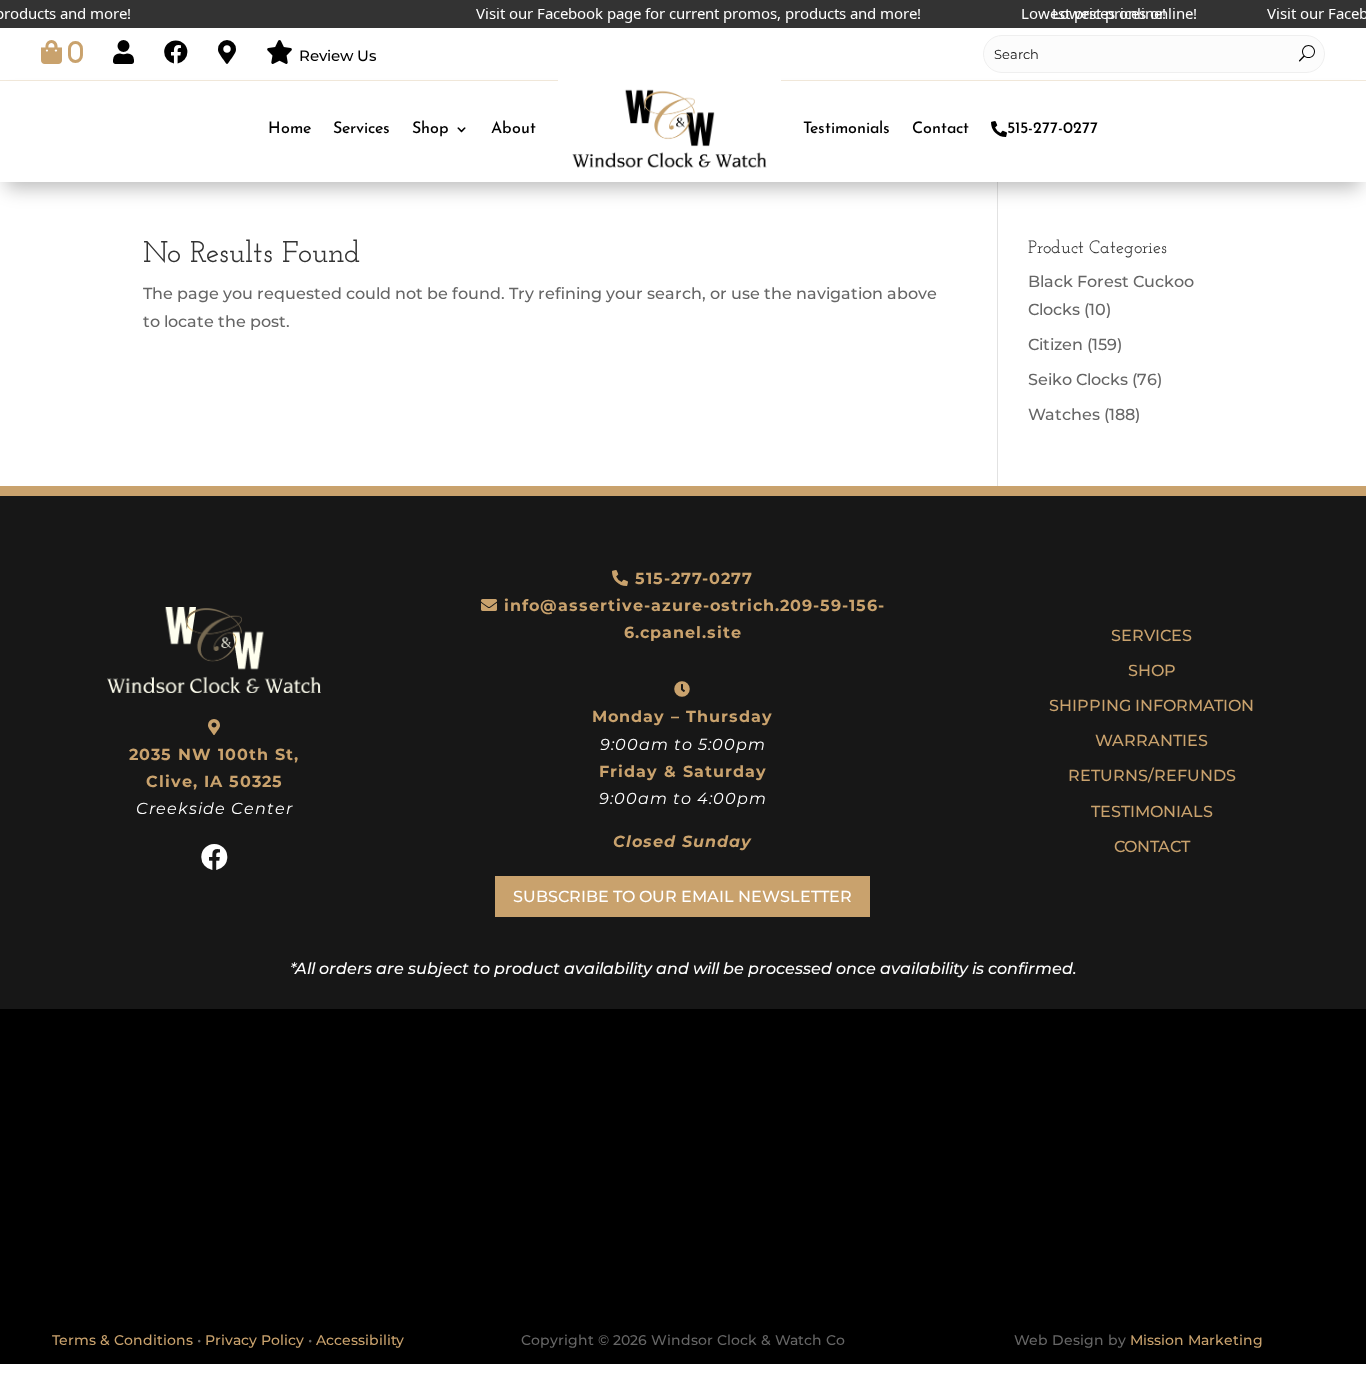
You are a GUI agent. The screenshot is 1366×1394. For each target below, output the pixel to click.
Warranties (1151, 740)
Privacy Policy (254, 1340)
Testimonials (846, 129)
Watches (1064, 414)
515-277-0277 (1052, 129)
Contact (940, 129)
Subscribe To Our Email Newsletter (682, 896)
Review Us (338, 55)
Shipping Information (1151, 705)
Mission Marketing (1196, 1340)
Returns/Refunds (1152, 775)
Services (361, 129)
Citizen (1055, 344)
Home (289, 129)
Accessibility (360, 1340)
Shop (430, 129)
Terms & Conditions (122, 1340)
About (513, 129)
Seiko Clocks (1078, 379)
